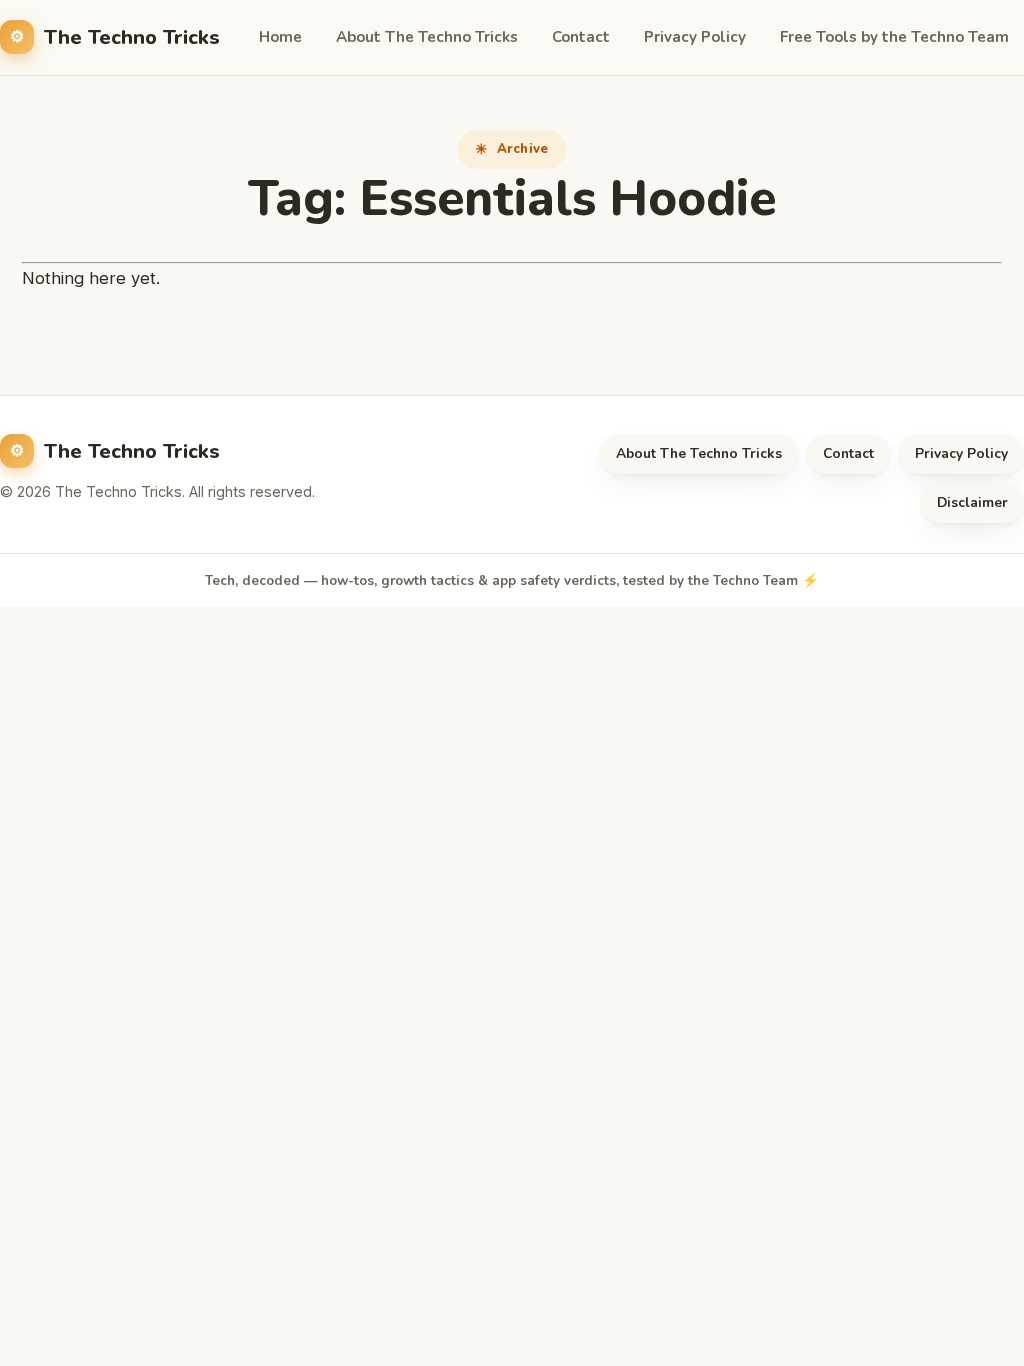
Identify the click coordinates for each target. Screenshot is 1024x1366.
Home (280, 37)
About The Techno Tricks (427, 37)
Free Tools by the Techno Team (894, 37)
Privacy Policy (695, 37)
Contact (581, 37)
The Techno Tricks (132, 37)
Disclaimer (972, 502)
